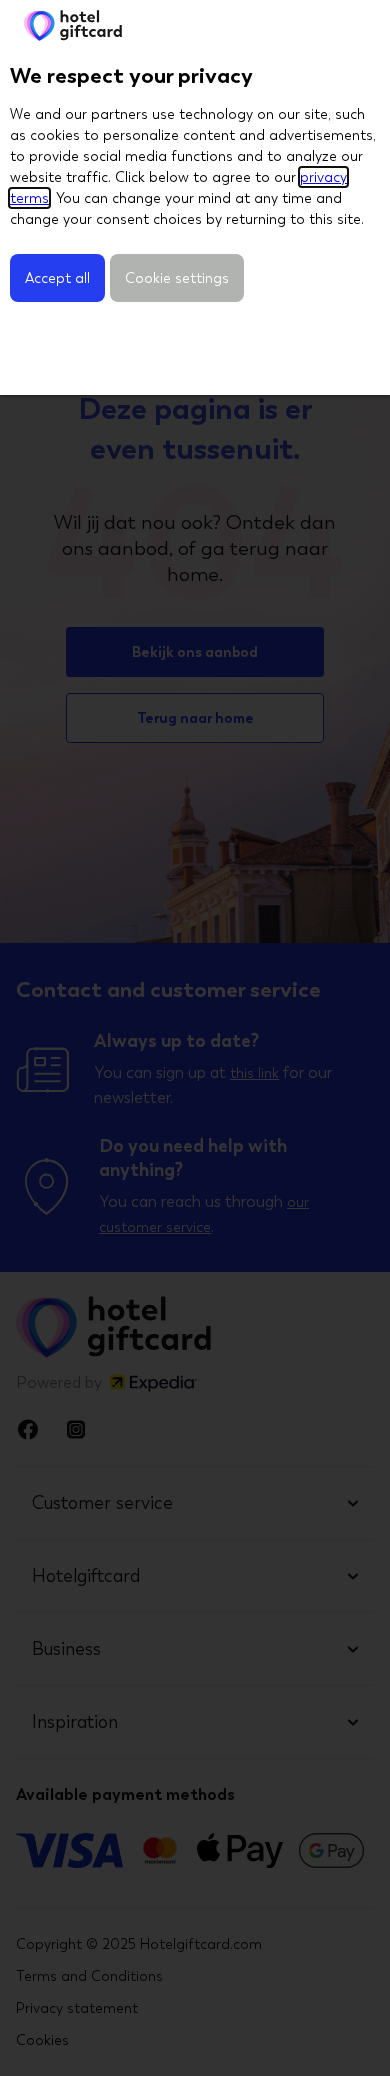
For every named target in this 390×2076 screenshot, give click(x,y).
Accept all (57, 278)
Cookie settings (177, 278)
